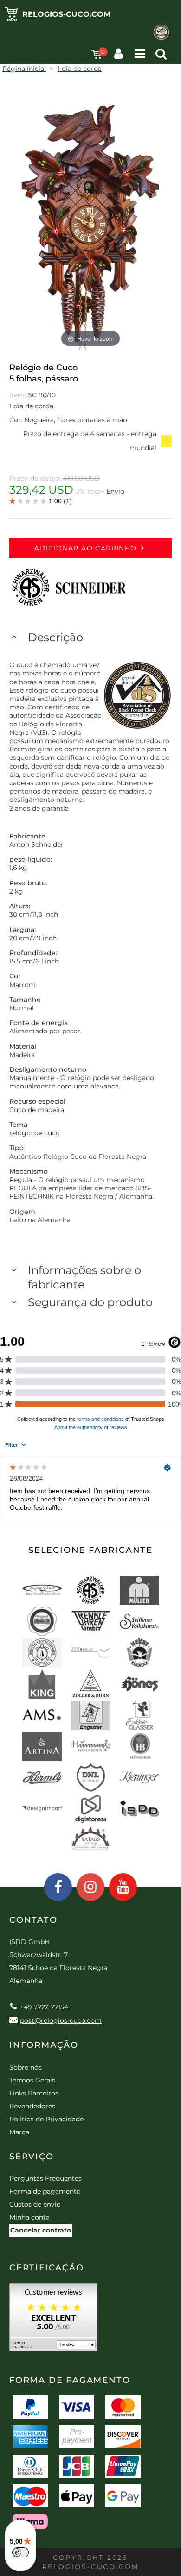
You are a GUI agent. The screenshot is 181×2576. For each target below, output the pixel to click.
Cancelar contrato (41, 2230)
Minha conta (29, 2217)
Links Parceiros (34, 2093)
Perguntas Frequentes (45, 2178)
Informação (44, 2045)
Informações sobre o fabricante (84, 1277)
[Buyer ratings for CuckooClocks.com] (53, 2321)
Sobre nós (26, 2067)
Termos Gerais (32, 2080)
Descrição (55, 637)
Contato (33, 1920)
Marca (19, 2132)
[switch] (20, 2552)
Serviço (32, 2157)
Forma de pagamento (45, 2191)
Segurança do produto (90, 1302)
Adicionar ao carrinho (85, 548)
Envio (115, 491)
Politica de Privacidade (46, 2119)
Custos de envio (35, 2204)
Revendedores (32, 2106)
